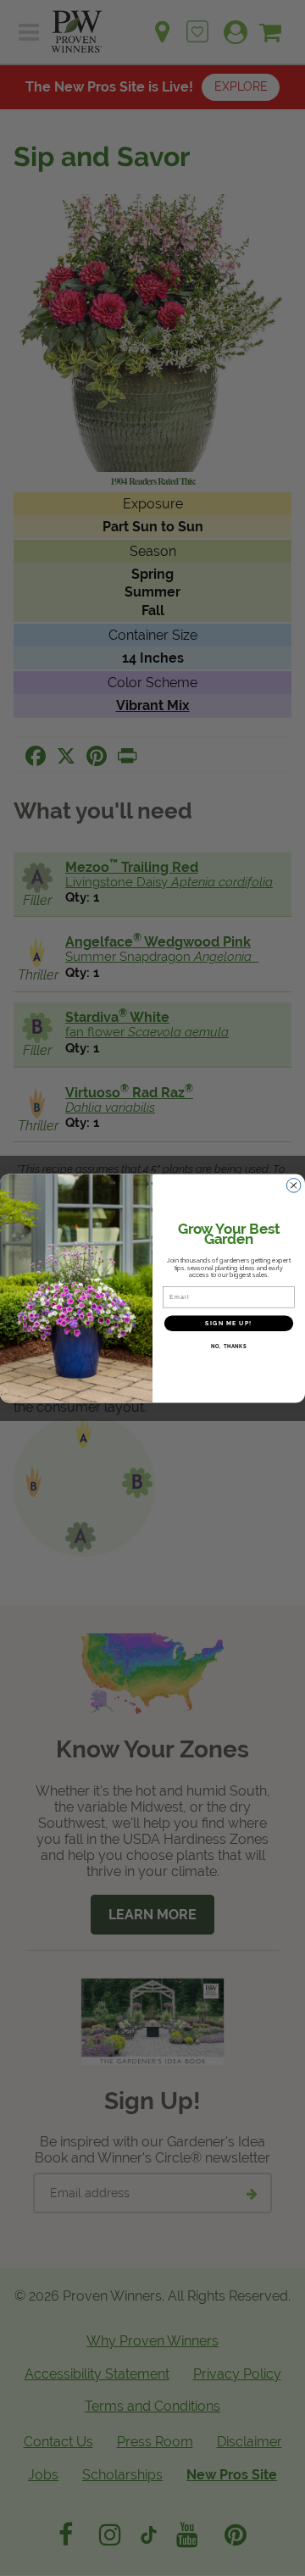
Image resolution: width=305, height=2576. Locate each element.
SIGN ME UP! (228, 1323)
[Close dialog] (294, 1185)
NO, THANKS (229, 1346)
